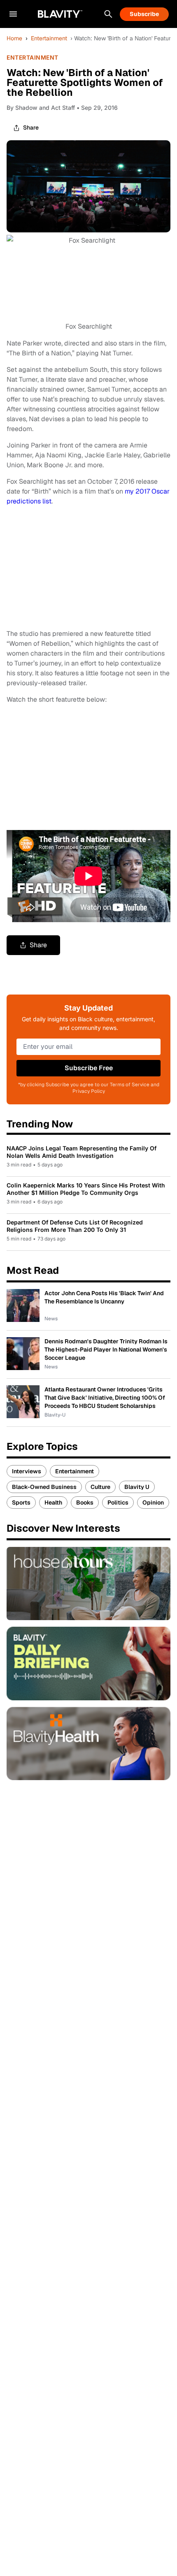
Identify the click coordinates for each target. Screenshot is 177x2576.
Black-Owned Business (44, 1487)
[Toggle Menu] (13, 14)
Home (14, 38)
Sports (21, 1502)
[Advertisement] (68, 766)
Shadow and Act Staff (45, 108)
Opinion (153, 1502)
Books (85, 1502)
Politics (118, 1502)
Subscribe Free (89, 1068)
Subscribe (144, 14)
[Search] (108, 14)
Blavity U (137, 1487)
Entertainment (49, 38)
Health (53, 1502)
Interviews (27, 1471)
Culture (100, 1487)
